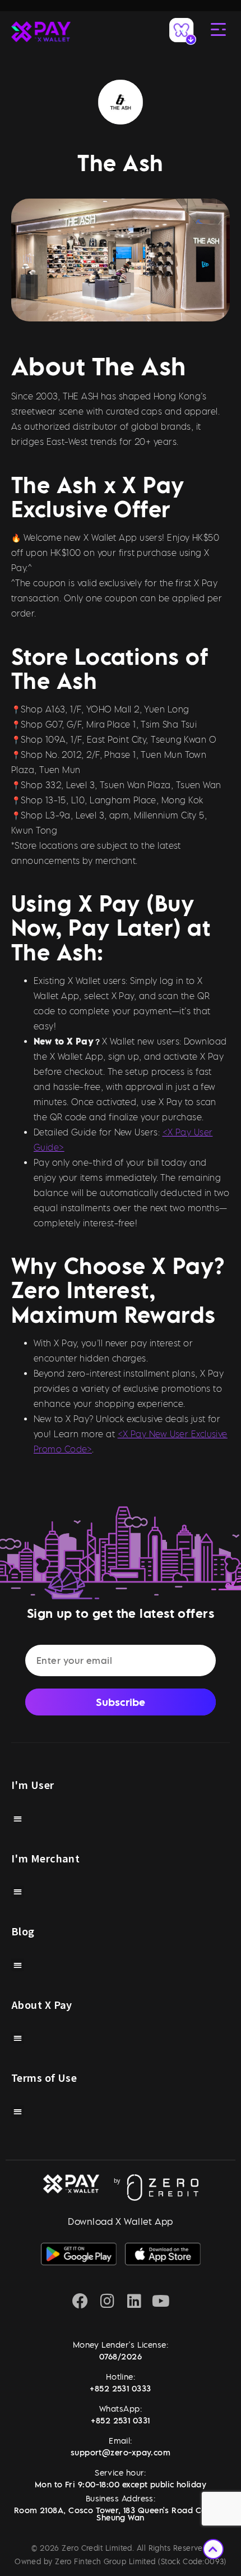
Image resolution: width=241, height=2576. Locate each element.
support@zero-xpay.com (121, 2452)
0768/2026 (121, 2356)
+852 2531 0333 (120, 2388)
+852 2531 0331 (120, 2420)
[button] (18, 1818)
